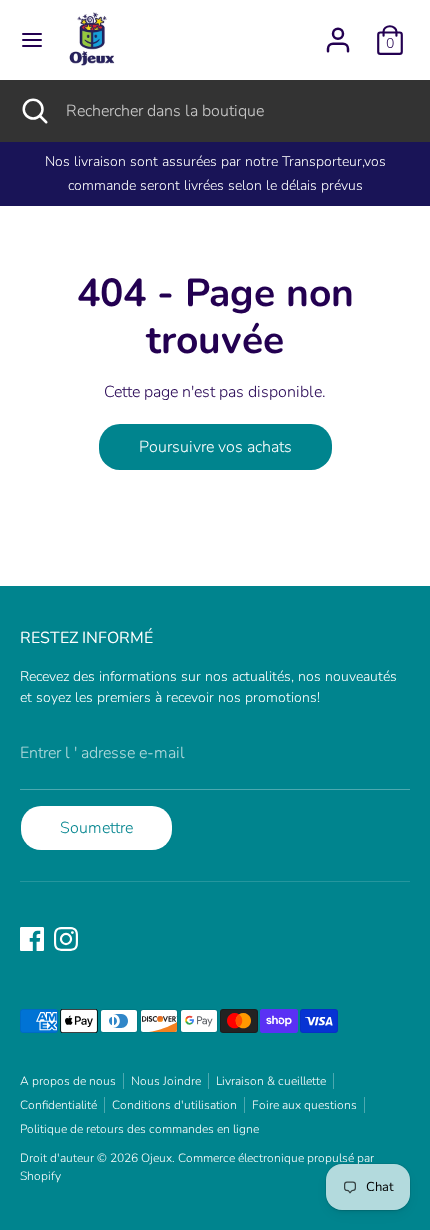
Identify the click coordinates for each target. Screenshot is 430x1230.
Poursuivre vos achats (215, 447)
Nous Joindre (166, 1081)
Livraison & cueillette (271, 1081)
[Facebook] (32, 939)
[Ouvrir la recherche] (33, 111)
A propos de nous (68, 1081)
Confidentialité (58, 1105)
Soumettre (96, 828)
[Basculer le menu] (32, 40)
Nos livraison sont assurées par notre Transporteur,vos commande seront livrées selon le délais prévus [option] (215, 173)
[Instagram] (66, 939)
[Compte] (338, 32)
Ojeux (156, 1158)
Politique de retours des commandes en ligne (139, 1129)
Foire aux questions (304, 1105)
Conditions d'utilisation (174, 1105)
